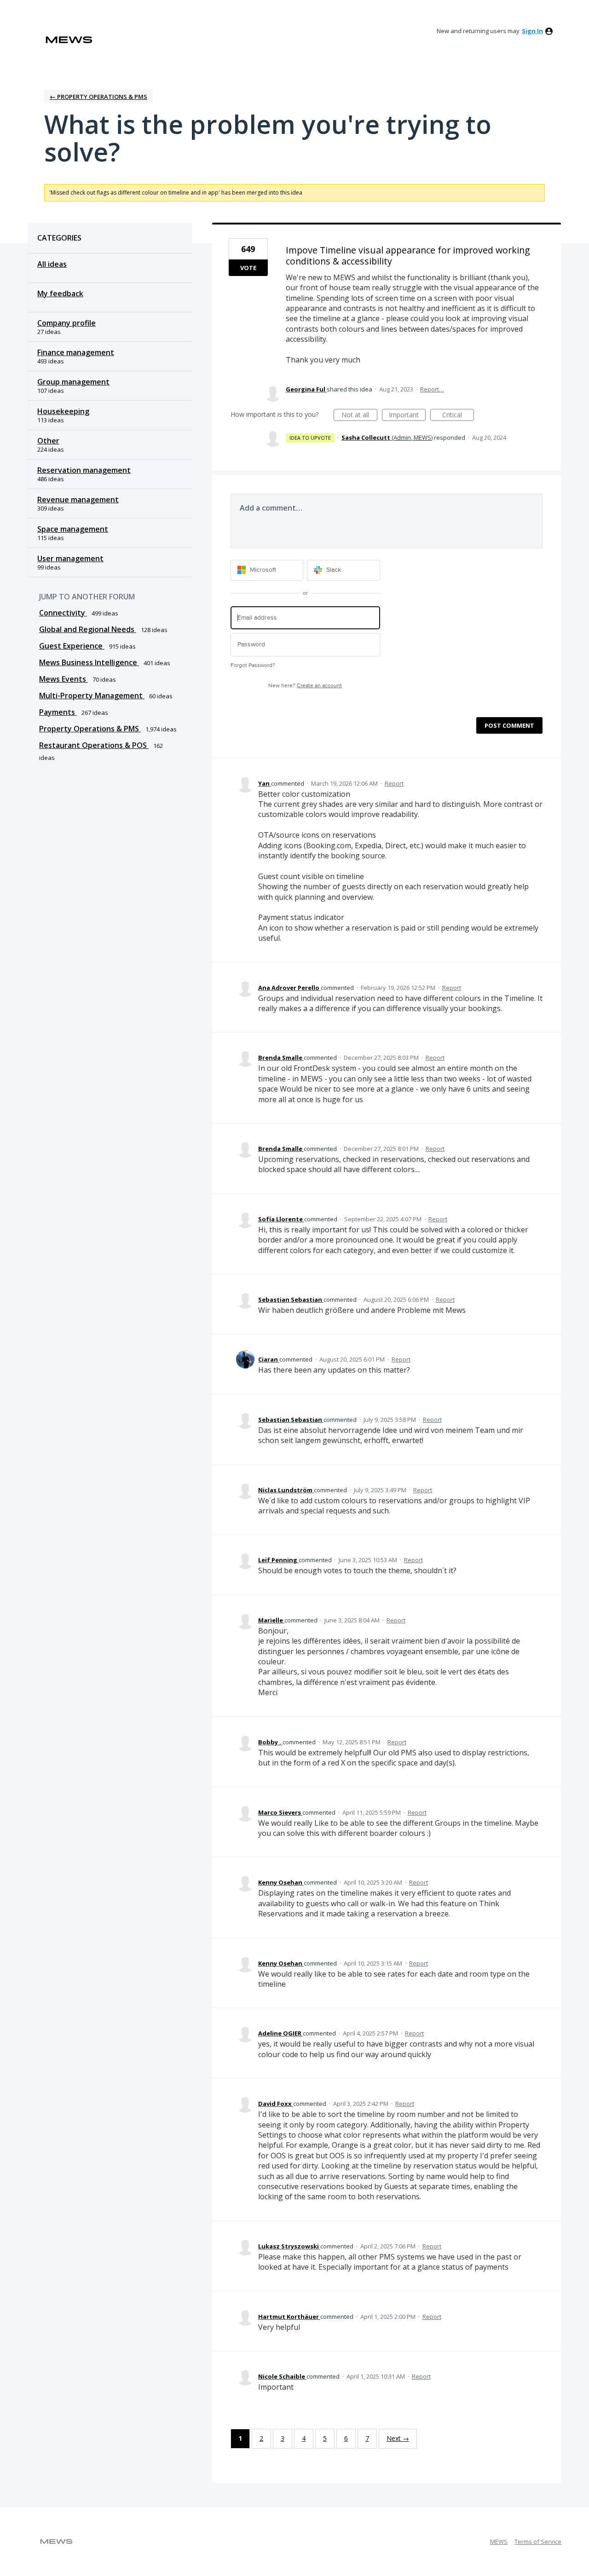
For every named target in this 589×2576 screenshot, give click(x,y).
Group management (73, 382)
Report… (432, 389)
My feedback (60, 293)
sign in (532, 31)
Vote (248, 268)
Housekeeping (63, 411)
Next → (398, 2438)
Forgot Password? (253, 665)
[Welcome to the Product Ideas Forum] (69, 40)
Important (407, 416)
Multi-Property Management (92, 696)
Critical (458, 416)
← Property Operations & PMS (98, 97)
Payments (58, 712)
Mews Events (64, 679)
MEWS (499, 2541)
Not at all (359, 416)
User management (70, 558)
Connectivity (63, 613)
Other (48, 441)
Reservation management (84, 470)
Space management (73, 529)
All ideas (52, 264)
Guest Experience (72, 646)
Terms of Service (538, 2541)
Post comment (509, 725)
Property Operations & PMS (90, 729)
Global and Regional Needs (88, 629)
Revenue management (78, 500)
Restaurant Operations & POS (94, 745)
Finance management (76, 352)
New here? (305, 686)
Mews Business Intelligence (89, 662)
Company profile (66, 323)
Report (394, 783)
